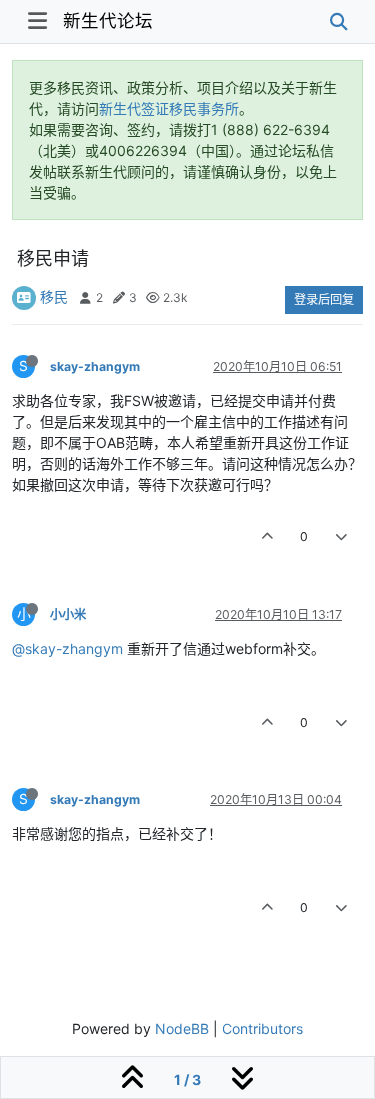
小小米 (68, 614)
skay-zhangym (95, 366)
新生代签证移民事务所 (169, 108)
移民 (54, 296)
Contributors (262, 1028)
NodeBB (182, 1028)
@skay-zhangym (67, 648)
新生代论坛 (108, 20)
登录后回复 (324, 299)
